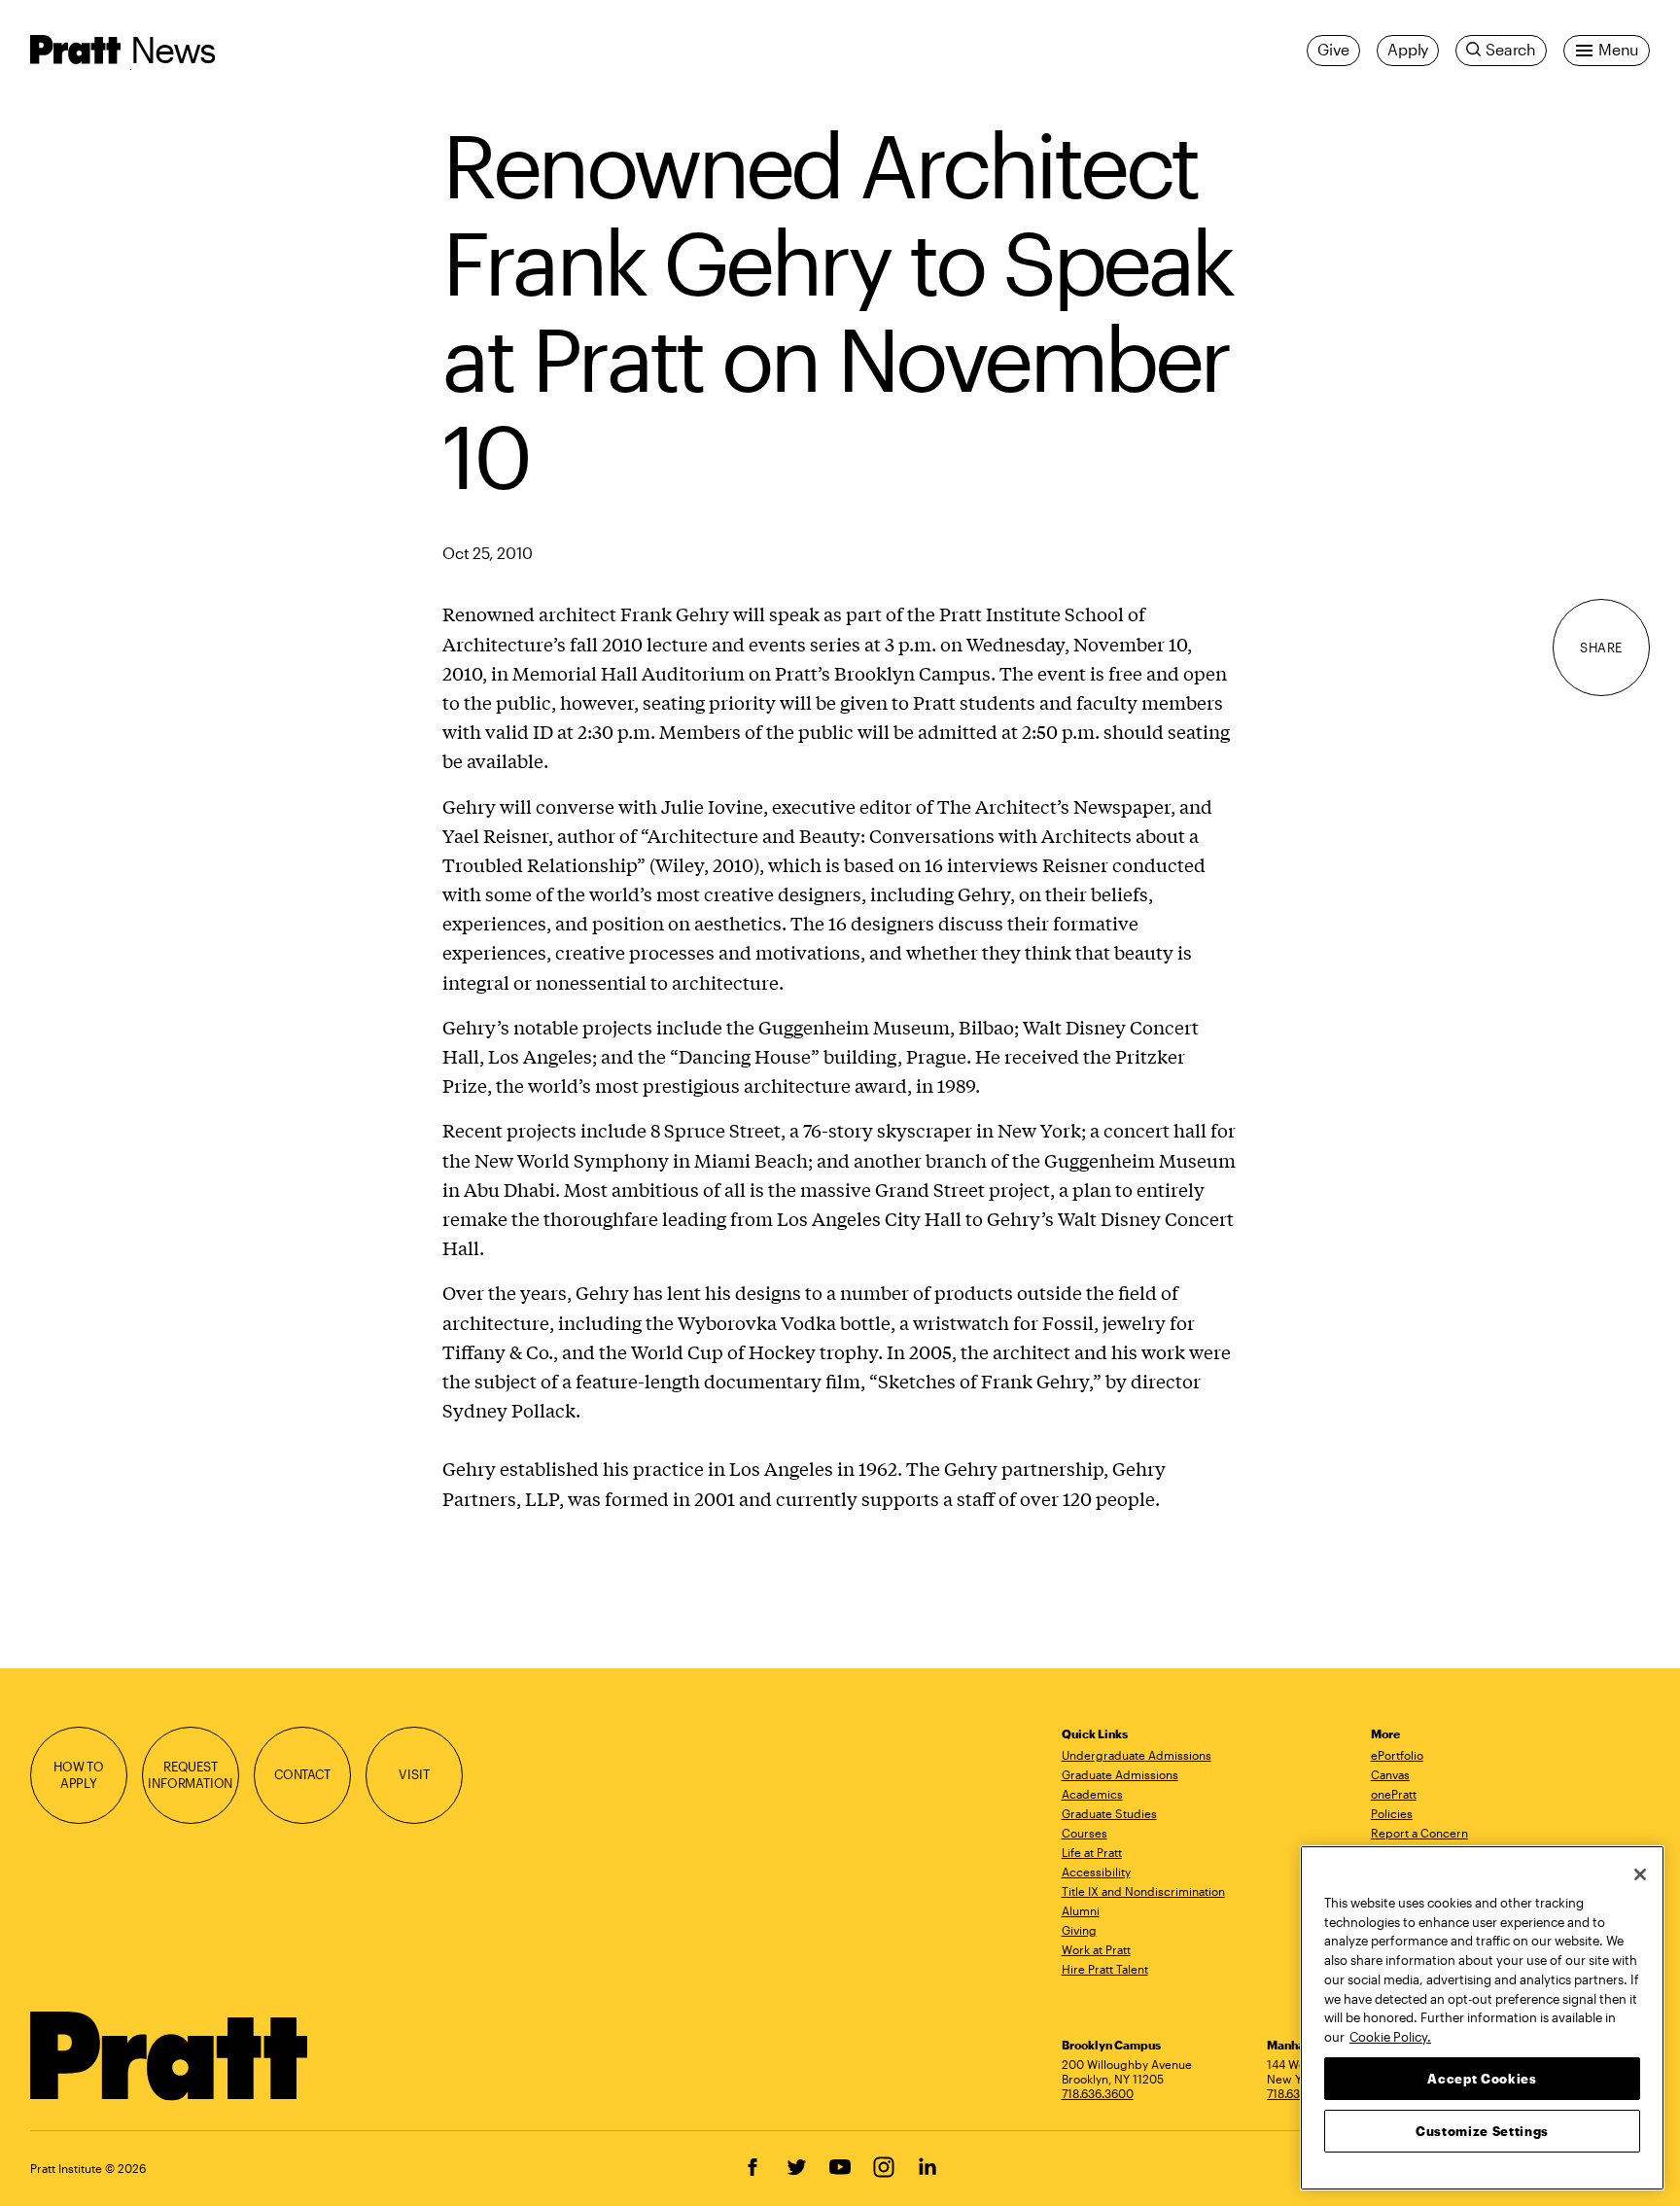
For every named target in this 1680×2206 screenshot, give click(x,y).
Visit (414, 1774)
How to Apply (79, 1775)
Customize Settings (1482, 2130)
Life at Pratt (1092, 1852)
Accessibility (1096, 1872)
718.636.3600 (1098, 2093)
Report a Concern (1419, 1833)
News (173, 49)
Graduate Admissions (1120, 1774)
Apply (1408, 50)
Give (1333, 50)
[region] (1482, 2018)
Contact (302, 1774)
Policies (1392, 1813)
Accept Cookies (1482, 2078)
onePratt (1394, 1794)
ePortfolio (1397, 1755)
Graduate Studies (1109, 1813)
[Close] (1640, 1874)
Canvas (1390, 1774)
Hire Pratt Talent (1105, 1969)
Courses (1085, 1833)
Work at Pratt (1096, 1949)
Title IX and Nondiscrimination (1143, 1891)
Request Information (190, 1775)
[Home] (170, 2056)
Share (1601, 648)
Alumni (1081, 1910)
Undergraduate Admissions (1137, 1755)
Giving (1079, 1930)
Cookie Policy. (1390, 2036)
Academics (1092, 1794)
